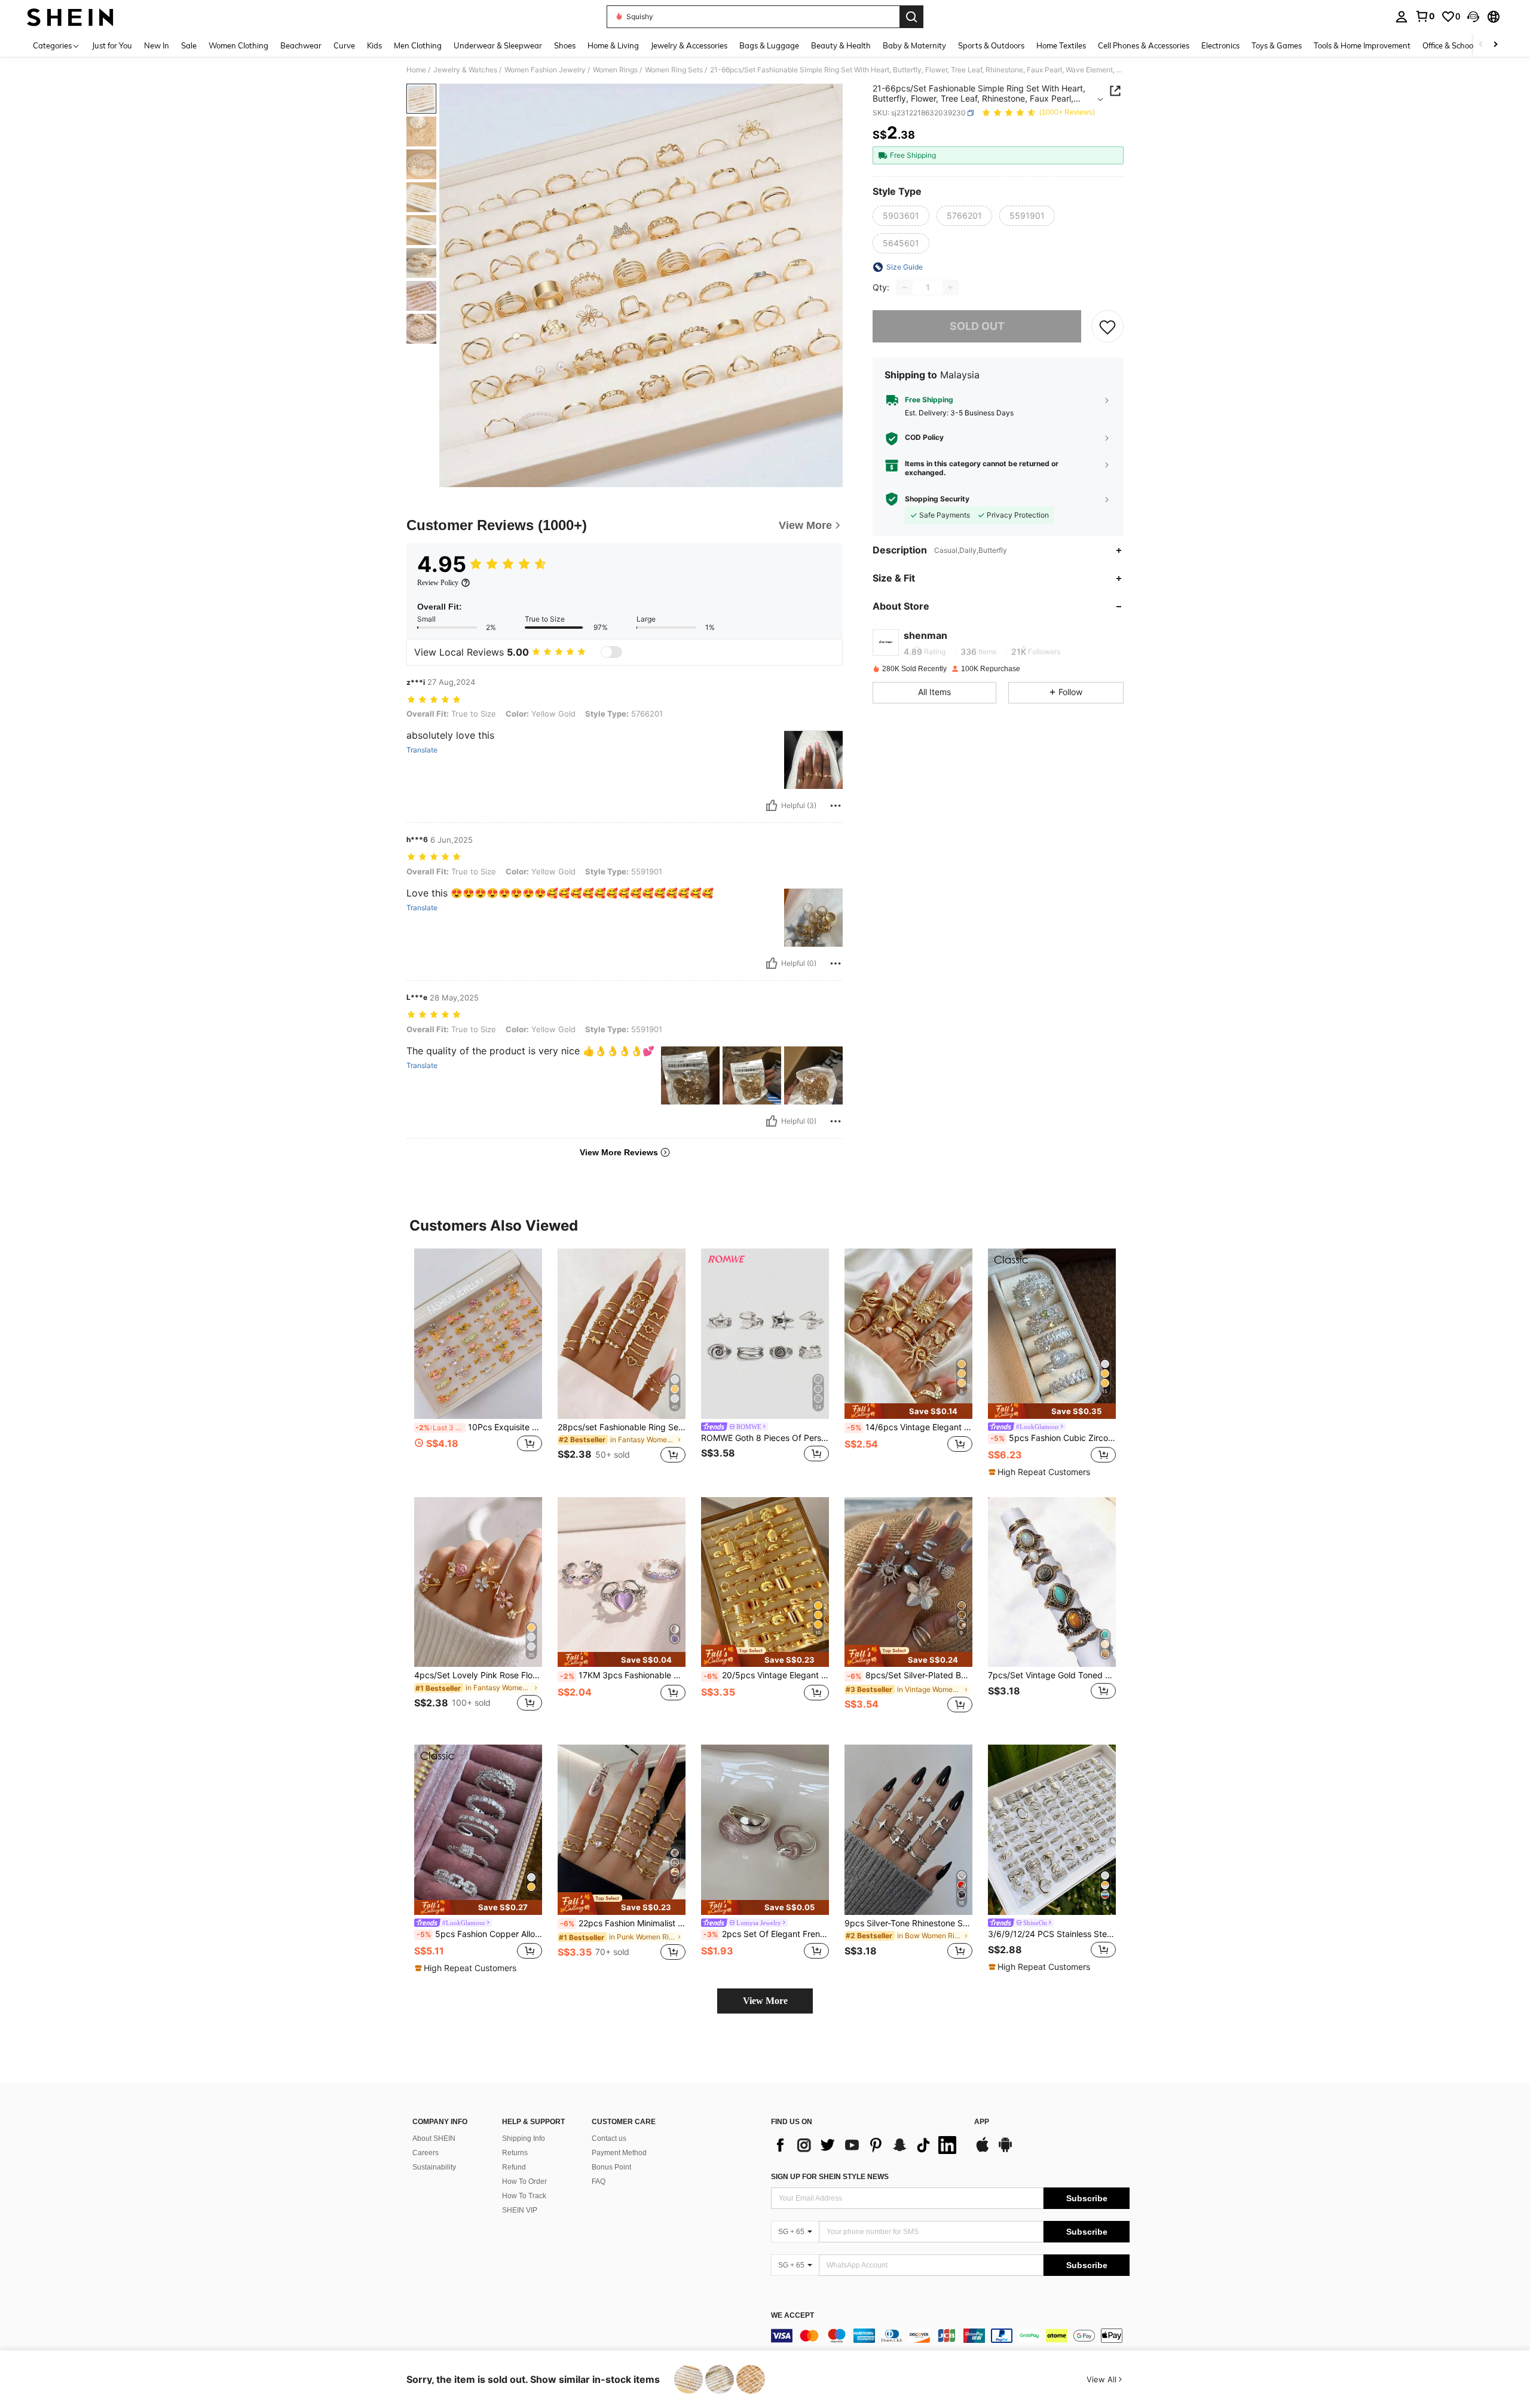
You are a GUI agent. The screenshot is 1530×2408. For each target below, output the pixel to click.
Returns (515, 2153)
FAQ (599, 2181)
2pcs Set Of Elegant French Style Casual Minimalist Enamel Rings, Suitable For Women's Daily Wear (766, 1934)
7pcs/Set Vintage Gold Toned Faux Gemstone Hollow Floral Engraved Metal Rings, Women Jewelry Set (1052, 1675)
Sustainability (434, 2167)
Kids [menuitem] (374, 45)
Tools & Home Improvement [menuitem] (1362, 45)
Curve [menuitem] (344, 45)
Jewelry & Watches (465, 70)
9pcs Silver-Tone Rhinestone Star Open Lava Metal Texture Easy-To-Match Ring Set (908, 1923)
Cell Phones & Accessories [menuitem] (1144, 45)
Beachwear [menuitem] (301, 45)
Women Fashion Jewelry (545, 70)
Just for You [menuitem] (112, 45)
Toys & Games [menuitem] (1277, 45)
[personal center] (1402, 17)
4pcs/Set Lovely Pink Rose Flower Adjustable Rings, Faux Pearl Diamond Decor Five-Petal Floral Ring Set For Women (478, 1675)
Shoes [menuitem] (565, 45)
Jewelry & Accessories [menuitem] (689, 45)
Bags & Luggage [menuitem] (769, 45)
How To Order (524, 2181)
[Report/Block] (836, 806)
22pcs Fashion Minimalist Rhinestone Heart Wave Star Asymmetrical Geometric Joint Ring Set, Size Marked (623, 1923)
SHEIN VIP (520, 2210)
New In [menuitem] (157, 45)
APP (982, 2122)
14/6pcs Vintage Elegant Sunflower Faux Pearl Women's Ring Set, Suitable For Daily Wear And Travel (910, 1427)
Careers (426, 2153)
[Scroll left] (1481, 45)
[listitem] (478, 1363)
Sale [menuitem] (189, 45)
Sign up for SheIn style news (830, 2177)
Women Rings (615, 70)
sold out (977, 326)
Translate (422, 750)
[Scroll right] (1495, 45)
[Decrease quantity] (905, 287)
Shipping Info (524, 2138)
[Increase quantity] (950, 287)
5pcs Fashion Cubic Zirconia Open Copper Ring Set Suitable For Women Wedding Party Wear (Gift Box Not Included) (1053, 1438)
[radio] (901, 216)
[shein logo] (70, 17)
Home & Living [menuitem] (613, 45)
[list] (867, 2145)
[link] (1425, 16)
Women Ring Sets (674, 70)
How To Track (524, 2196)
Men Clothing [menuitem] (418, 45)
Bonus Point (611, 2167)
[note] (908, 1411)
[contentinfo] (950, 2336)
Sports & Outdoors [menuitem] (991, 45)
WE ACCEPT (792, 2316)
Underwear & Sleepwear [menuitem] (498, 45)
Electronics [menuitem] (1220, 45)
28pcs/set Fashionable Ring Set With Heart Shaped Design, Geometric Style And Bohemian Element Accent (622, 1427)
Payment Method (619, 2153)
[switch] (611, 652)
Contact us (609, 2138)
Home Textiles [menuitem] (1061, 45)
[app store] (983, 2150)
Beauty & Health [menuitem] (841, 45)
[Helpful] (772, 806)
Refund (514, 2167)
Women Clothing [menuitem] (238, 45)
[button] (1473, 17)
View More (765, 2001)
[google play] (1005, 2150)
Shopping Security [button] (937, 499)
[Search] (911, 17)
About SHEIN (434, 2138)
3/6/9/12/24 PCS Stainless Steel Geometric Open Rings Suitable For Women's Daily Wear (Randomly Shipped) (1052, 1934)
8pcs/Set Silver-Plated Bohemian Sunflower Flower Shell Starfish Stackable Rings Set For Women (910, 1675)
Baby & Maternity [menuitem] (914, 45)
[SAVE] (1107, 326)
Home (416, 70)
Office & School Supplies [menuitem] (1465, 45)
